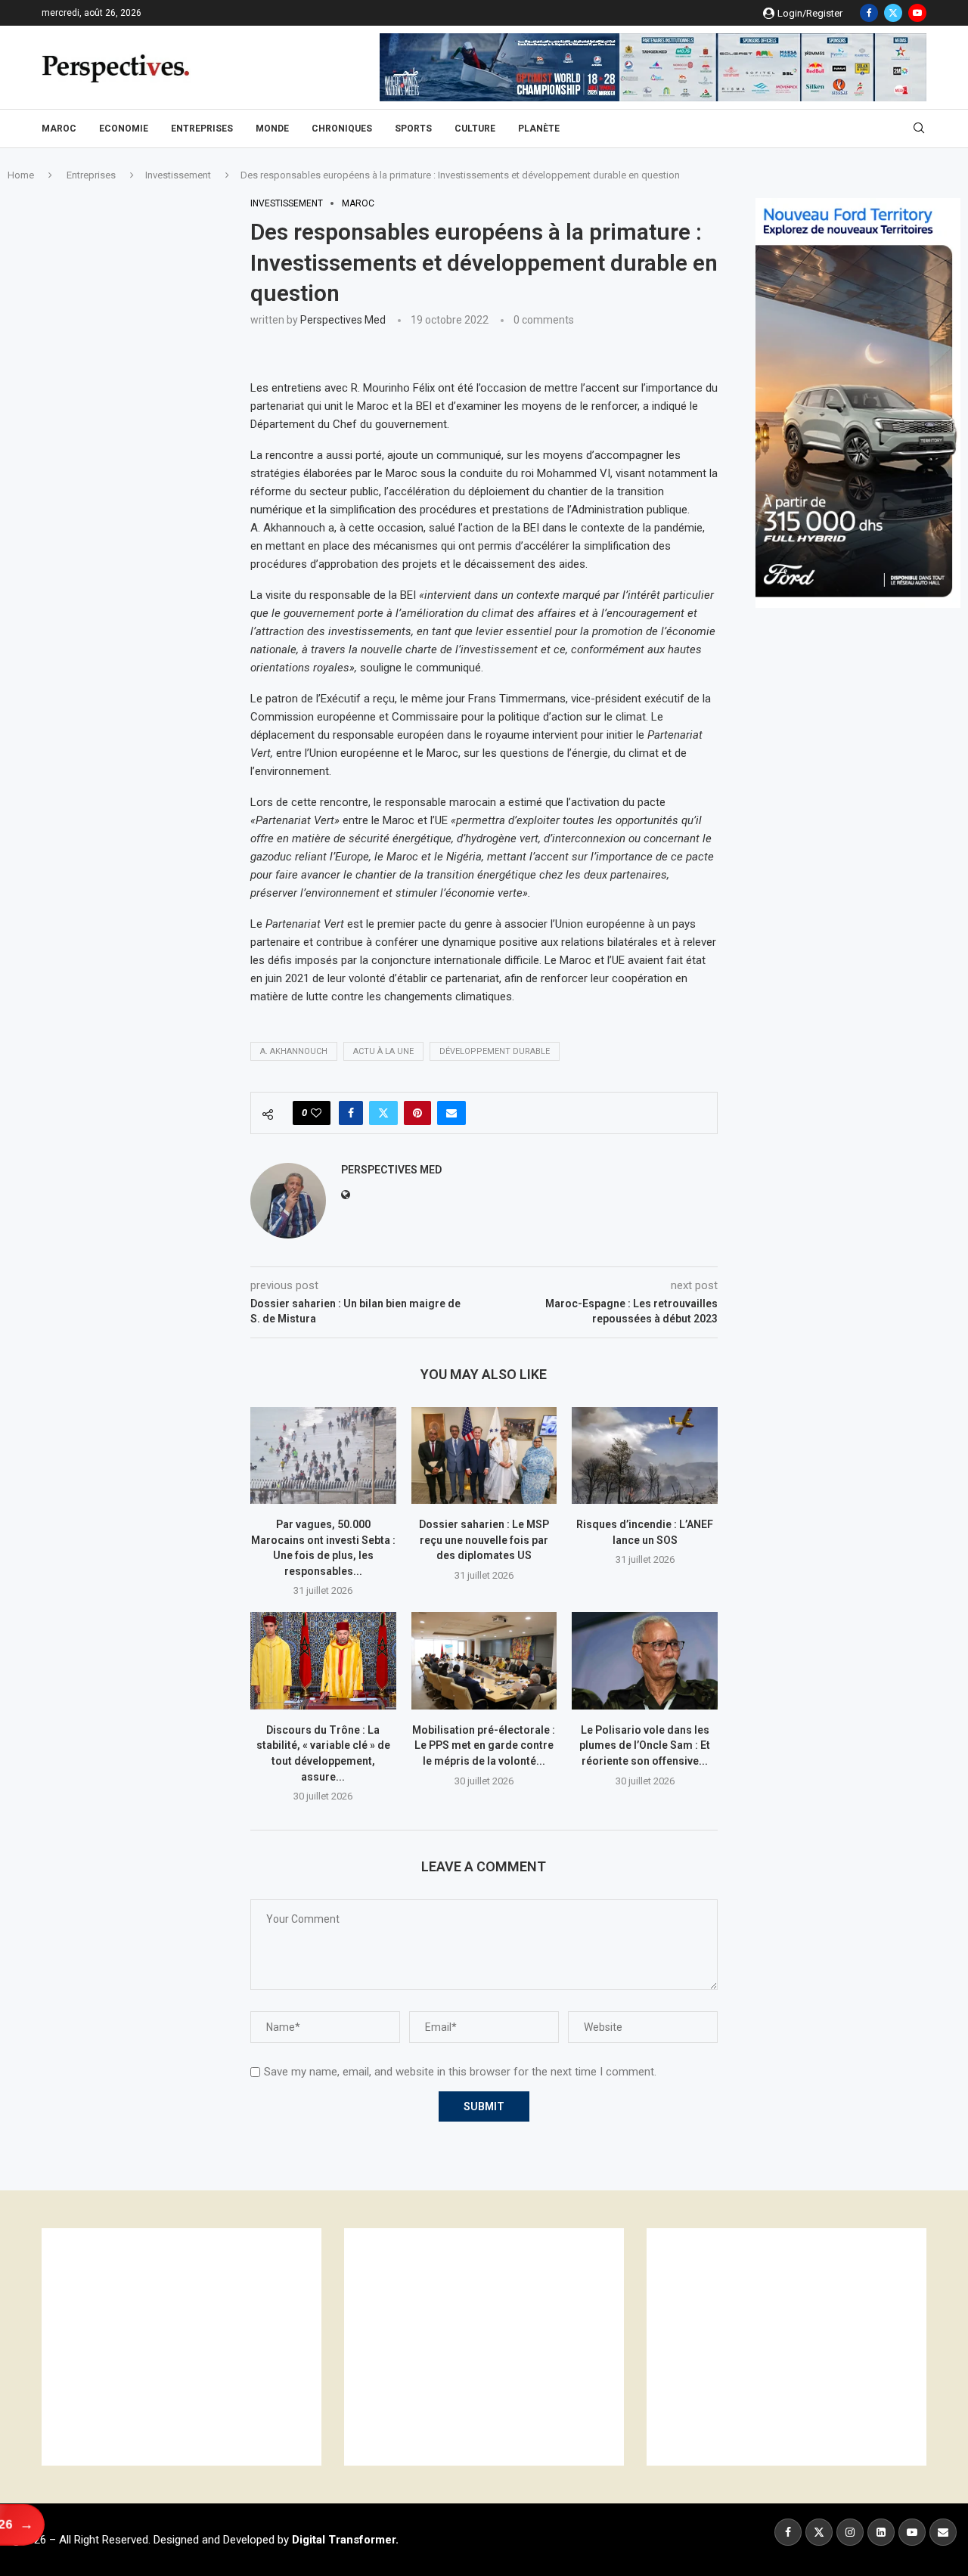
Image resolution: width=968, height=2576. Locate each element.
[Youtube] (917, 13)
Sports (413, 129)
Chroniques (342, 129)
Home (21, 175)
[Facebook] (869, 13)
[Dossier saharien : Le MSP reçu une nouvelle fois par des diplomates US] (484, 1455)
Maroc (59, 129)
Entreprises (202, 129)
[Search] (919, 129)
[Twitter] (893, 13)
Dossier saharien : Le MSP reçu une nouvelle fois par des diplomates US (484, 1540)
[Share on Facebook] (351, 1113)
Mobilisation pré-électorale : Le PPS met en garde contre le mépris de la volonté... (484, 1745)
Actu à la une (383, 1051)
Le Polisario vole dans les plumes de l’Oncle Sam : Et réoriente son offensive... (645, 1745)
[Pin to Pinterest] (417, 1113)
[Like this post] (316, 1113)
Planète (539, 129)
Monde (272, 129)
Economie (124, 129)
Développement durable (495, 1051)
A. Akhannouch (294, 1051)
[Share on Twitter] (383, 1113)
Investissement (178, 175)
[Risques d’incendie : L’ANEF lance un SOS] (645, 1455)
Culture (475, 129)
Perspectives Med (343, 320)
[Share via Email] (451, 1113)
